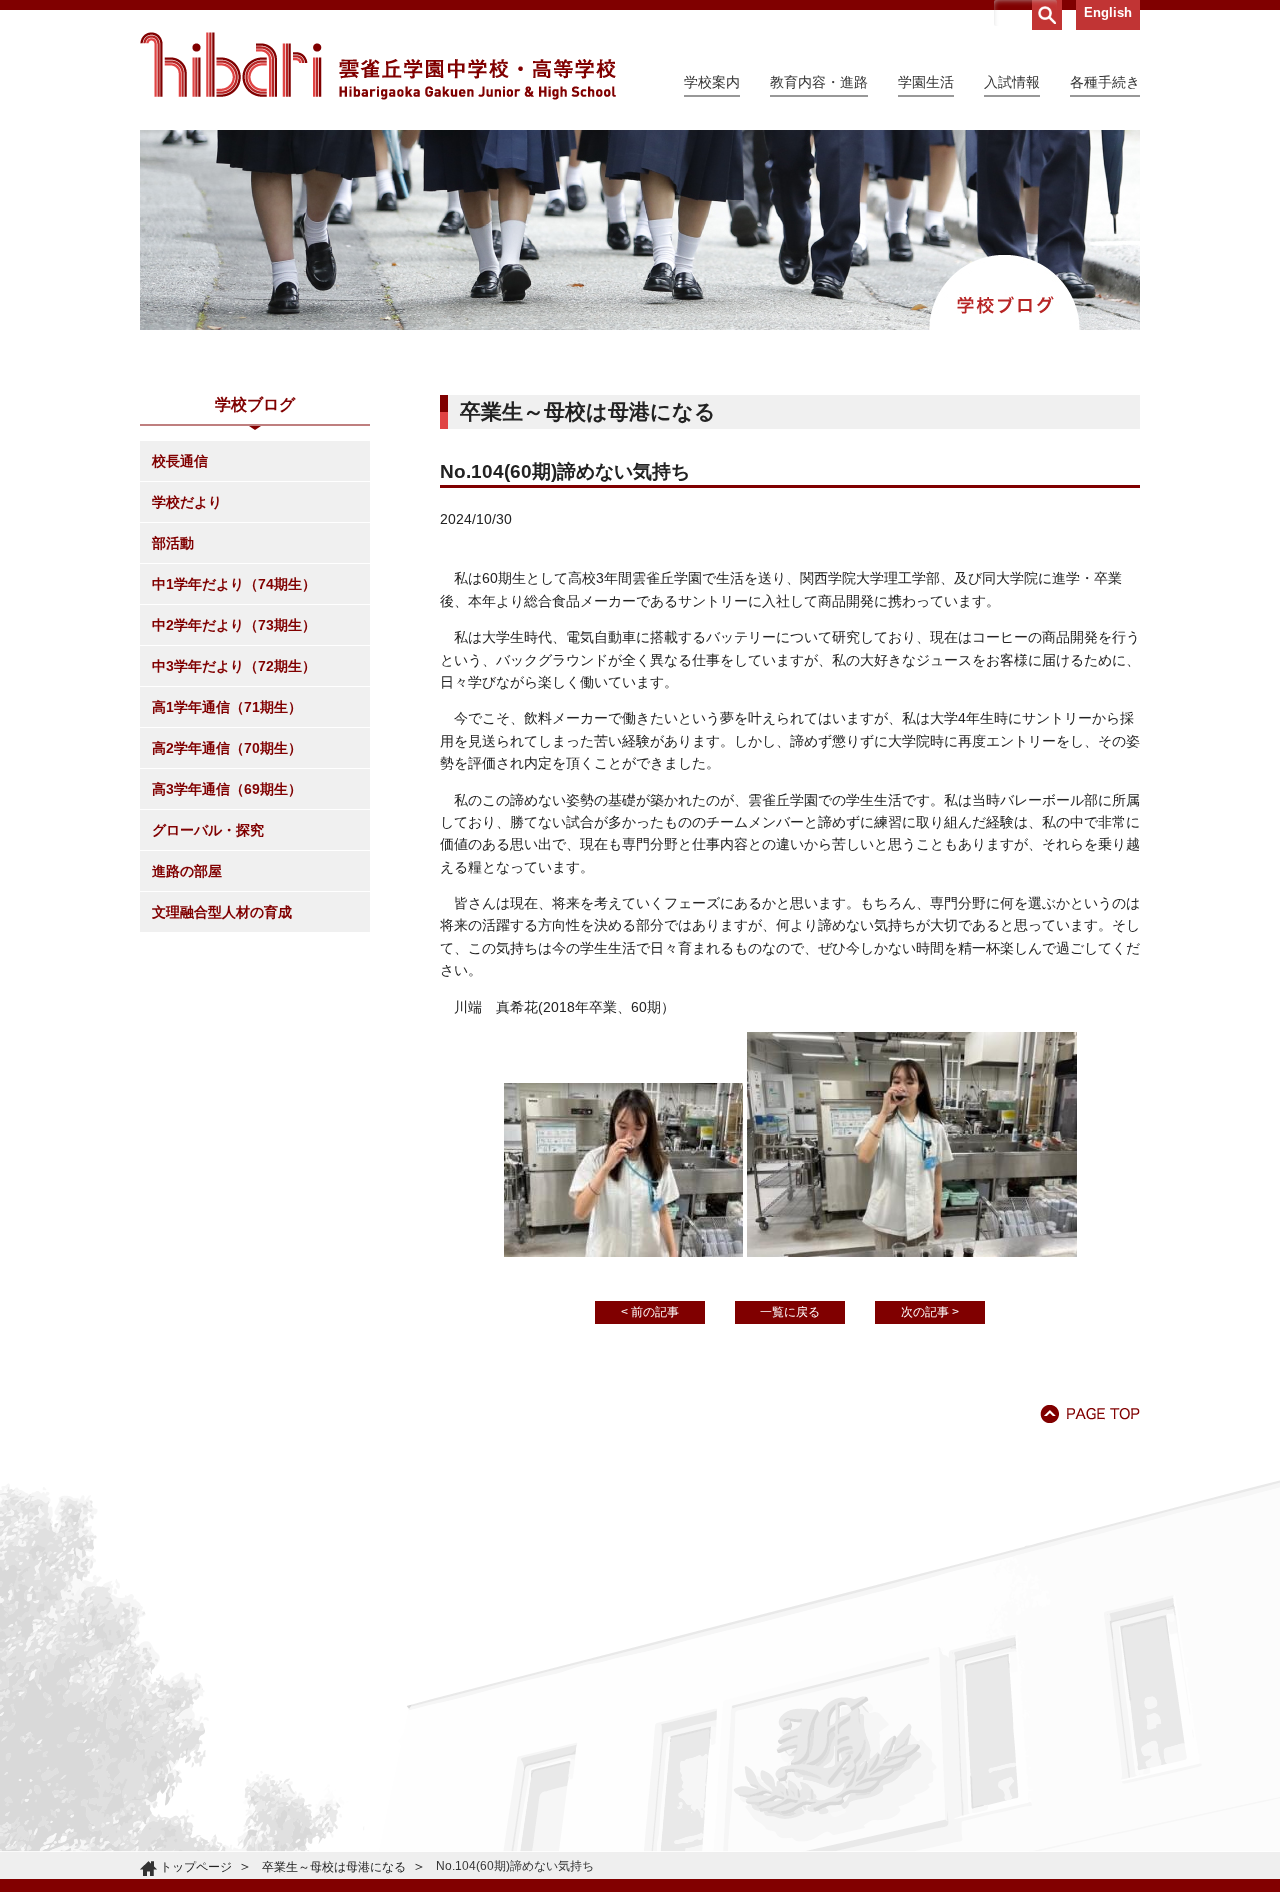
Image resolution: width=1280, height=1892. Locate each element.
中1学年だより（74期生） (234, 584)
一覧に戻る (790, 1312)
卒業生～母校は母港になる (334, 1867)
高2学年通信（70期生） (227, 748)
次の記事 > (930, 1312)
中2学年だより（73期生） (234, 625)
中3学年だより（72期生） (234, 666)
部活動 (173, 543)
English (1108, 12)
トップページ (196, 1867)
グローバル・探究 (208, 830)
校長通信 (180, 461)
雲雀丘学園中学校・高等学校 (378, 66)
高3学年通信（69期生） (227, 789)
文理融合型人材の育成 (222, 912)
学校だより (187, 502)
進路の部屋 (187, 871)
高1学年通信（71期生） (227, 707)
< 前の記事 (650, 1312)
